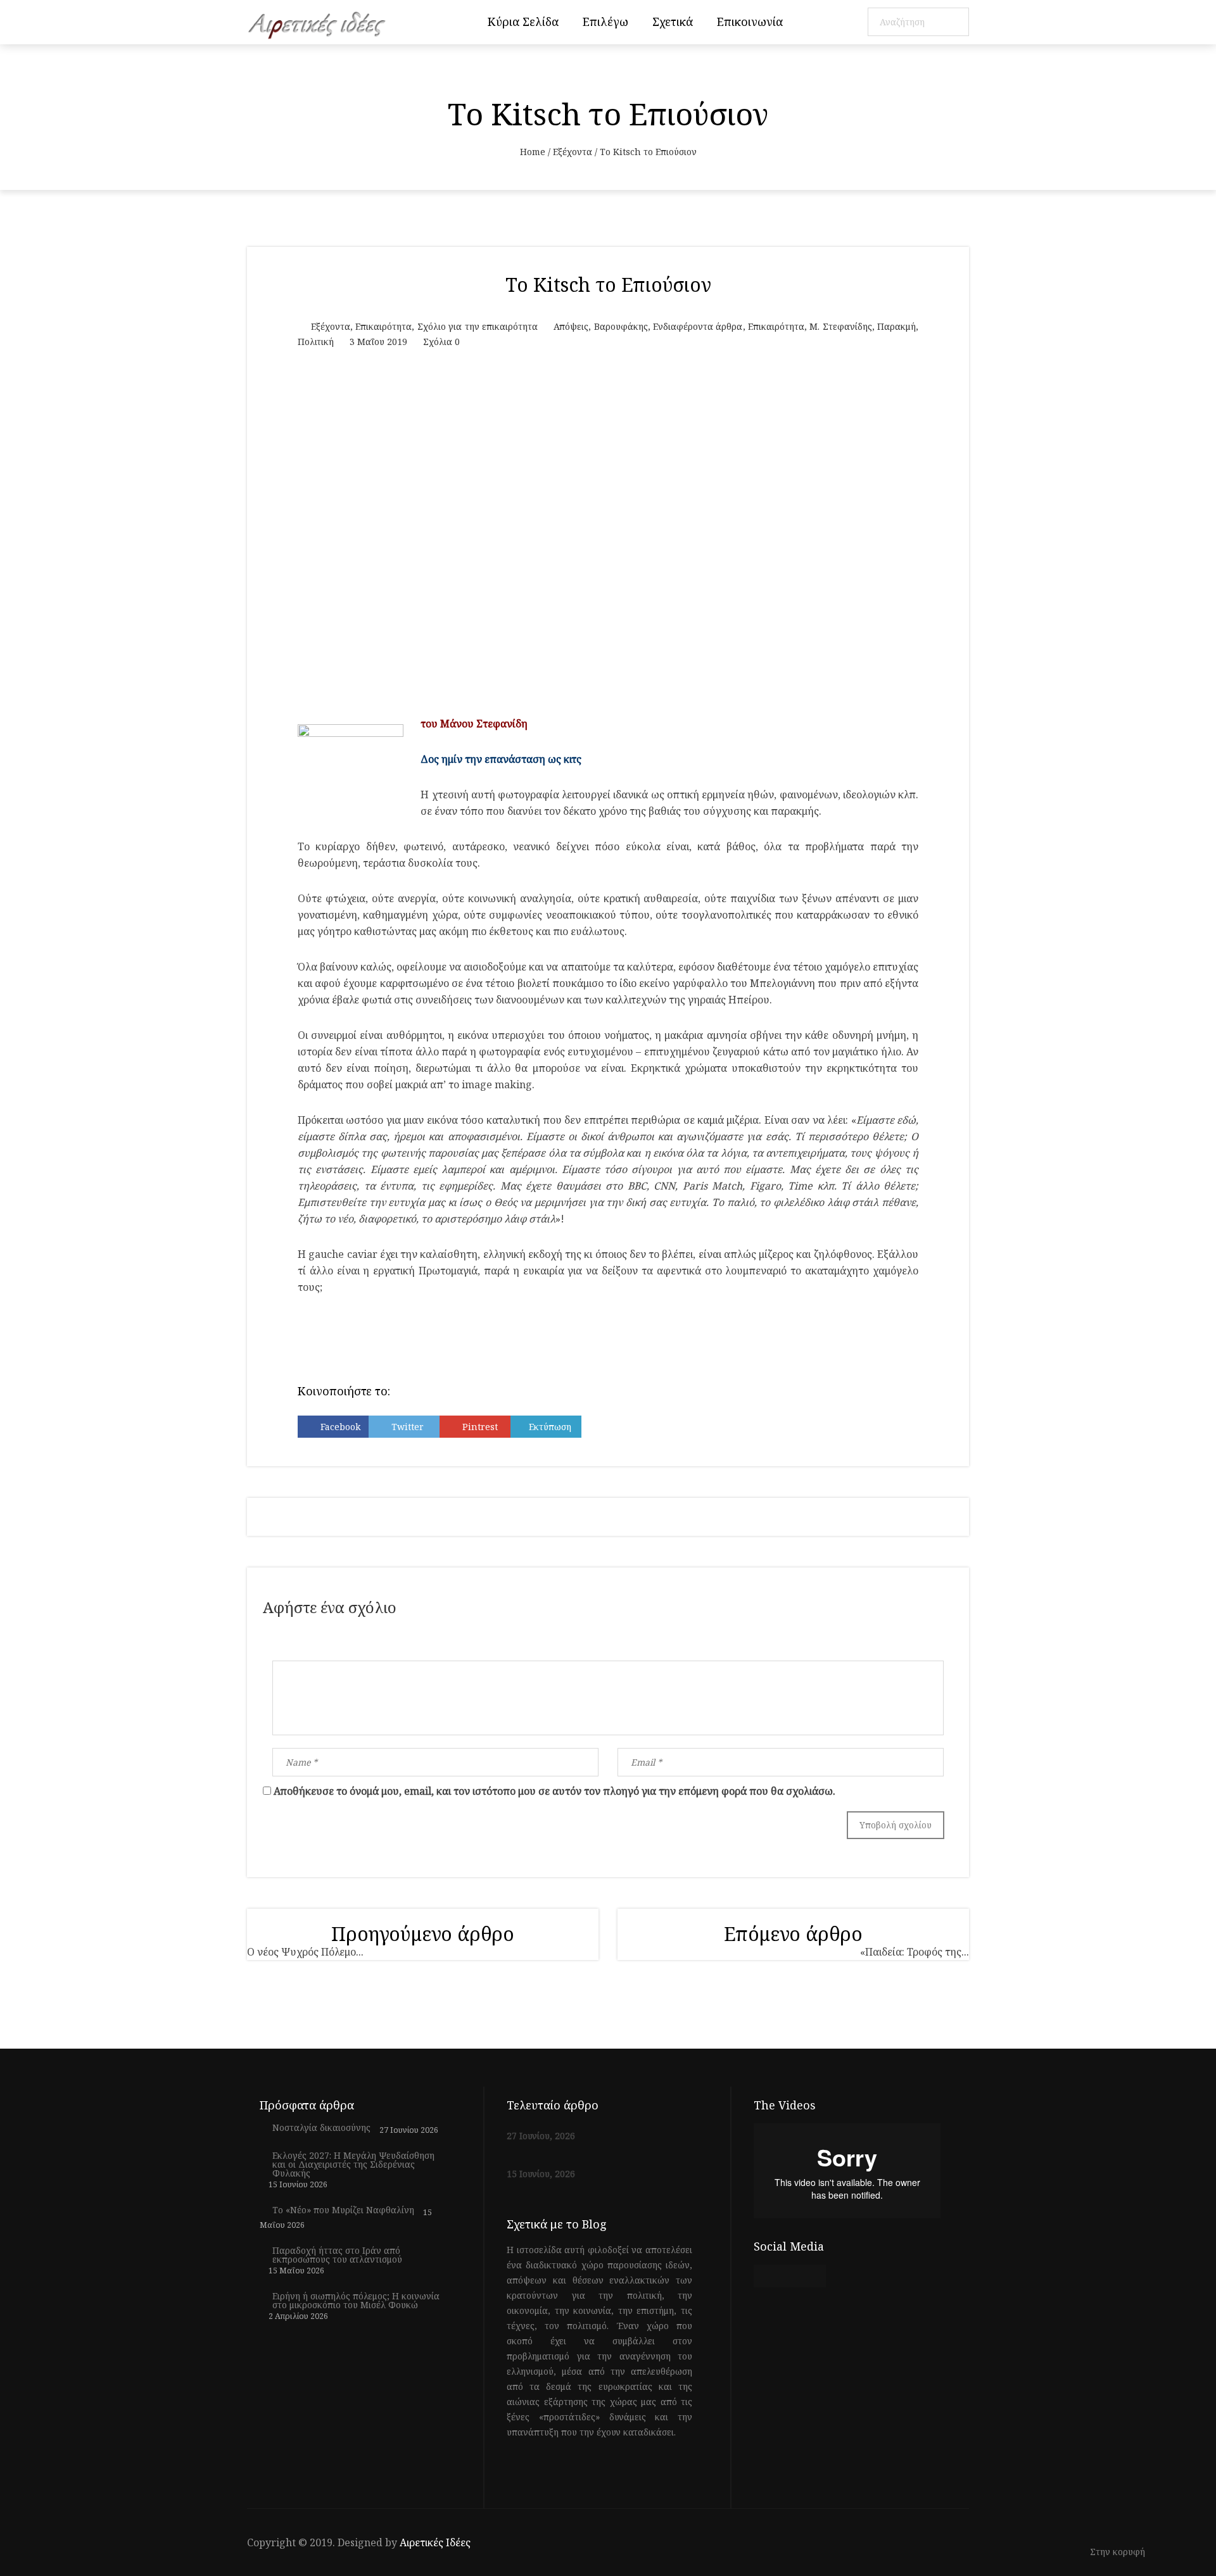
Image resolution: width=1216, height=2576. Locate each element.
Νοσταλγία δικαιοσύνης (321, 2128)
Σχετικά (673, 22)
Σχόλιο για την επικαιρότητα (478, 326)
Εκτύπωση (550, 1427)
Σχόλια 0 (441, 342)
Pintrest (480, 1427)
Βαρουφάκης (621, 326)
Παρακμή (896, 326)
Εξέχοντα (573, 152)
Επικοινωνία (750, 22)
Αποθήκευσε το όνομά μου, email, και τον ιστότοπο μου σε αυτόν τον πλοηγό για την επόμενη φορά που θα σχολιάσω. (554, 1791)
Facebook (340, 1427)
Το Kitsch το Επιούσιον (608, 285)
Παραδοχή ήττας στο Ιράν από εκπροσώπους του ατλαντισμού (337, 2255)
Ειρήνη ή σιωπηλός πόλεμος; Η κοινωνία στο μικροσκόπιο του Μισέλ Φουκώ (356, 2301)
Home (533, 152)
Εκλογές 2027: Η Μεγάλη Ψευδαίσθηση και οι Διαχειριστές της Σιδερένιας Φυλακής (353, 2164)
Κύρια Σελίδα (523, 22)
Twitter (408, 1427)
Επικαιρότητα (383, 326)
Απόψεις (571, 326)
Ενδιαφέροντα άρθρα (698, 326)
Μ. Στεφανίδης (840, 326)
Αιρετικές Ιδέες (435, 2542)
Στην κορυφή (1119, 2552)
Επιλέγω (605, 22)
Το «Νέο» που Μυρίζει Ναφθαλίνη (343, 2210)
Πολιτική (316, 342)
